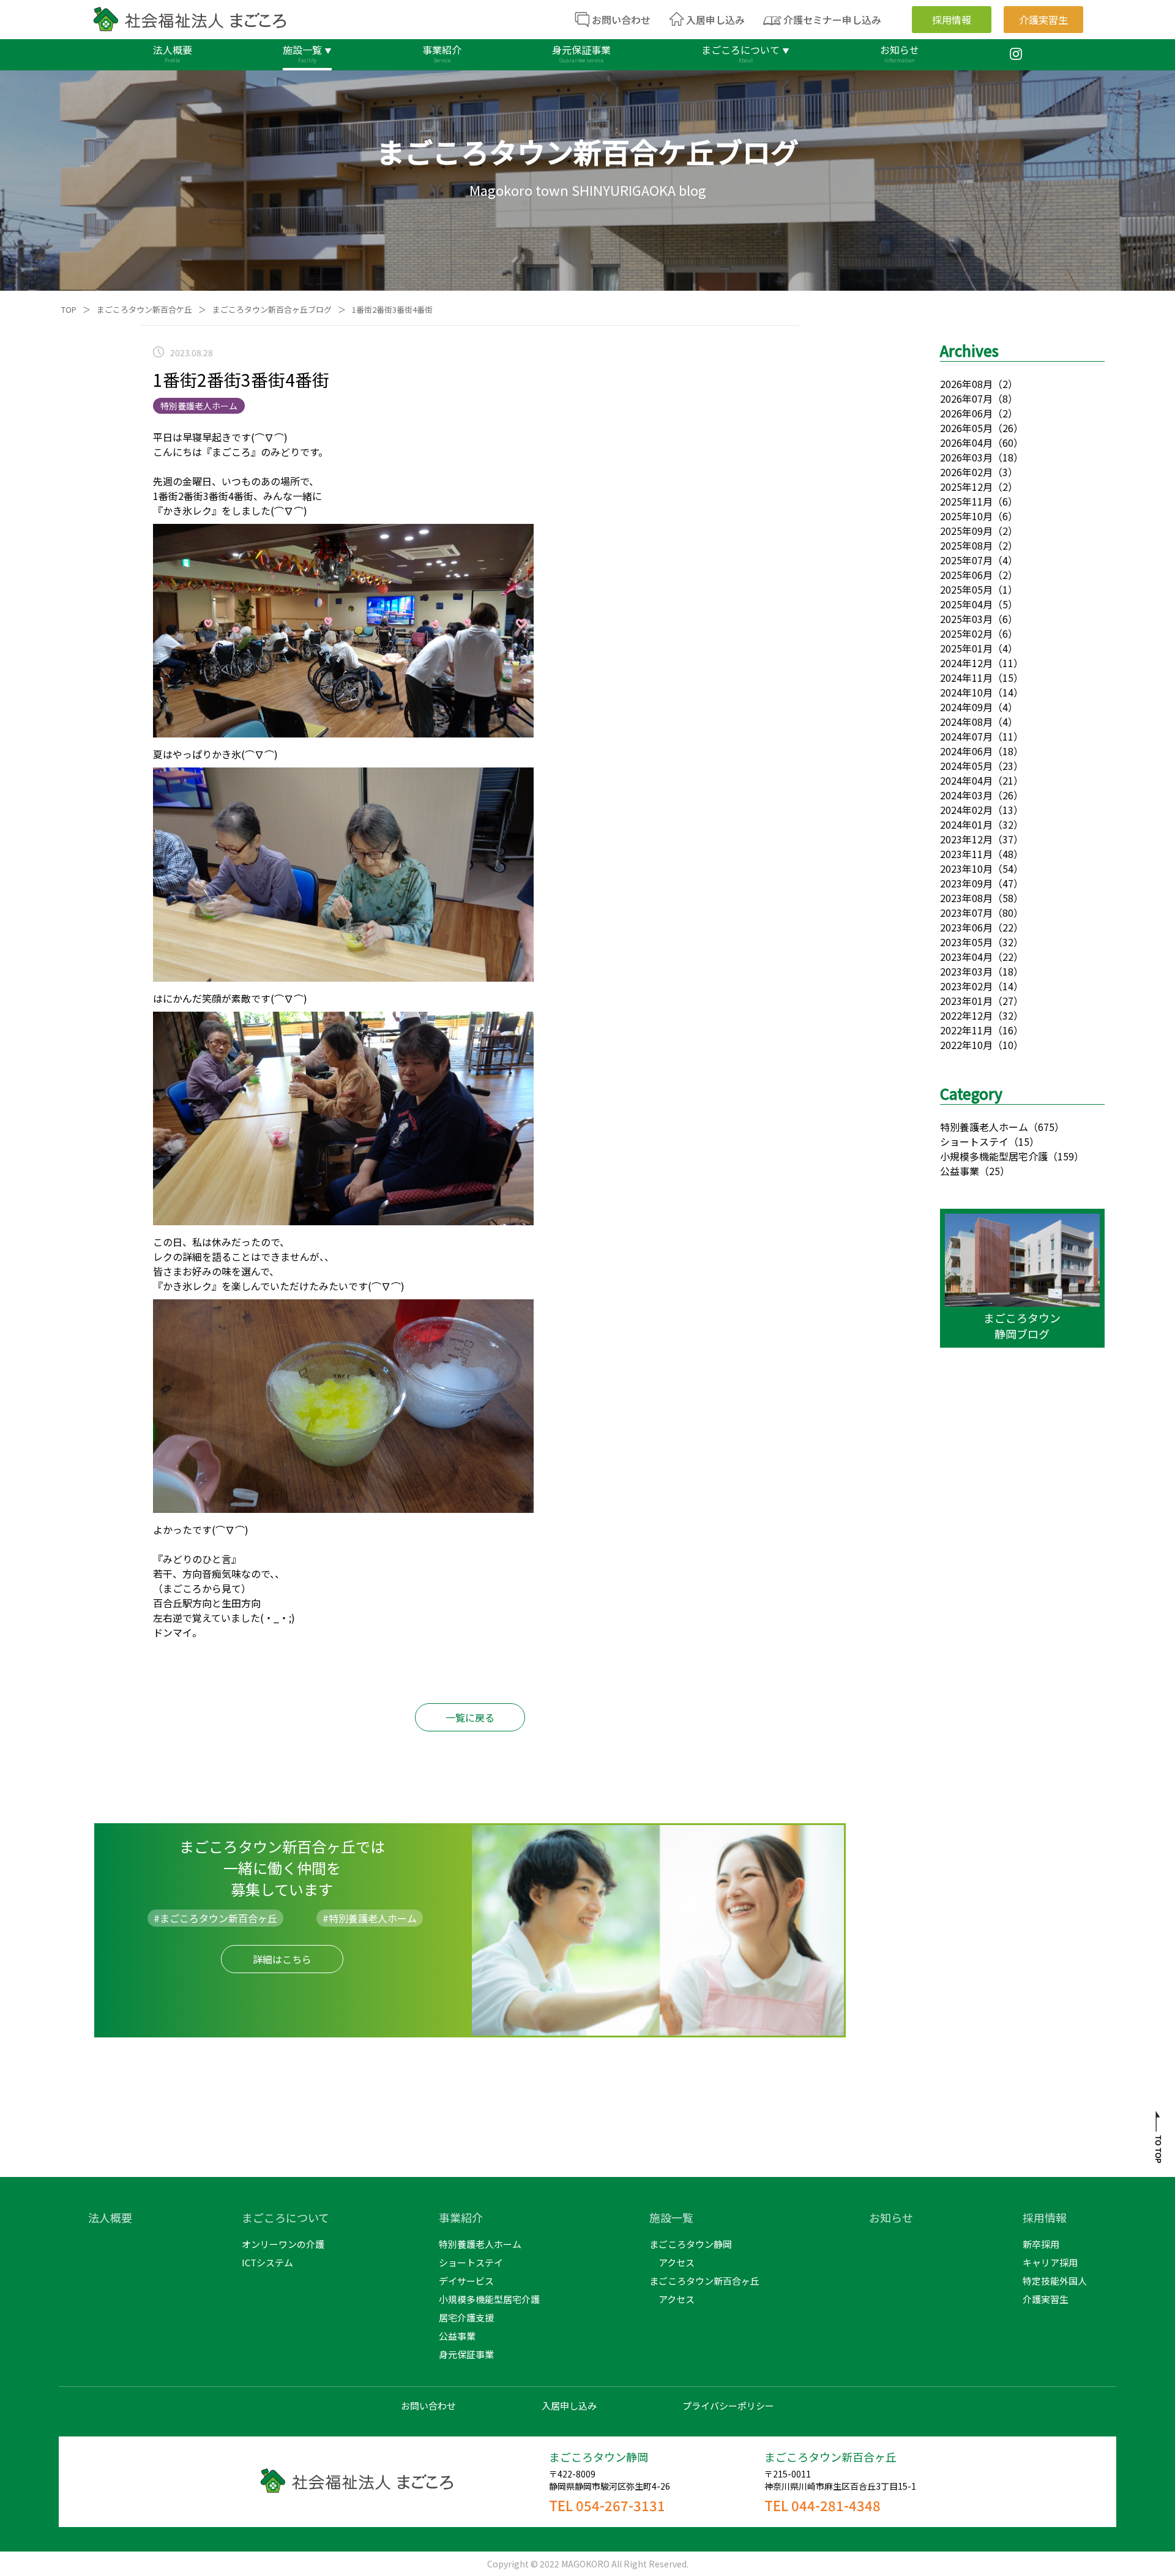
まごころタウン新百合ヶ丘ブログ (272, 309)
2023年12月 (966, 839)
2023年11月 (966, 854)
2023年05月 (966, 942)
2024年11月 (966, 678)
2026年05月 (966, 428)
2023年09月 (966, 883)
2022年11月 (966, 1030)
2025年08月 (966, 545)
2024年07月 (966, 736)
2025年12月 (966, 487)
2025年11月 (966, 501)
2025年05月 (966, 589)
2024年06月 (966, 751)
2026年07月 (966, 398)
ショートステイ (974, 1141)
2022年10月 (966, 1045)
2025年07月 (966, 560)
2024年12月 (966, 663)
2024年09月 (966, 707)
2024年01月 (966, 824)
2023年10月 (966, 868)
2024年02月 (966, 810)
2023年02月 (966, 986)
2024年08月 (966, 722)
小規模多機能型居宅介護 (994, 1156)
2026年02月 (966, 472)
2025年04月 (966, 604)
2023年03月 (966, 971)
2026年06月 (966, 413)
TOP (69, 309)
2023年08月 (966, 898)
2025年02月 (966, 633)
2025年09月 (966, 531)
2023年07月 (966, 913)
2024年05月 (966, 766)
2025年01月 (966, 648)
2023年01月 (966, 1001)
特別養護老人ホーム (984, 1127)
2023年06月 (966, 927)
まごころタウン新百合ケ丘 (144, 309)
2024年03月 (966, 795)
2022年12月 (966, 1015)
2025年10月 (966, 516)
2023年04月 (966, 957)
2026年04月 (966, 442)
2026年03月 (966, 457)
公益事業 (960, 1171)
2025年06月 (966, 575)
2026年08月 (966, 384)
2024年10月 (966, 692)
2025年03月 (966, 619)
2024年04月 (966, 780)
